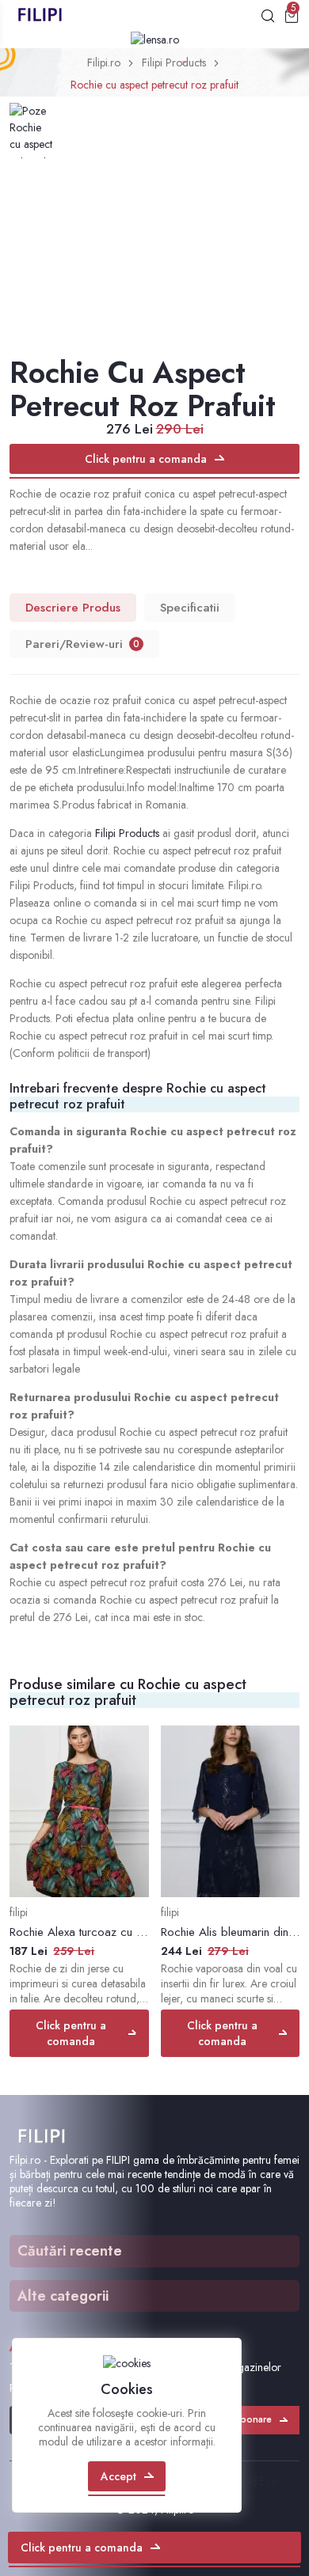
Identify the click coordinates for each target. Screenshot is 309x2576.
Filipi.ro (104, 63)
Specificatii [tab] (190, 608)
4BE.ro (262, 2481)
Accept (118, 2476)
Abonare (253, 2419)
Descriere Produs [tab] (73, 608)
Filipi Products (174, 63)
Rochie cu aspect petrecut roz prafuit (154, 85)
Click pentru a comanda (146, 459)
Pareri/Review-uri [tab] (82, 644)
